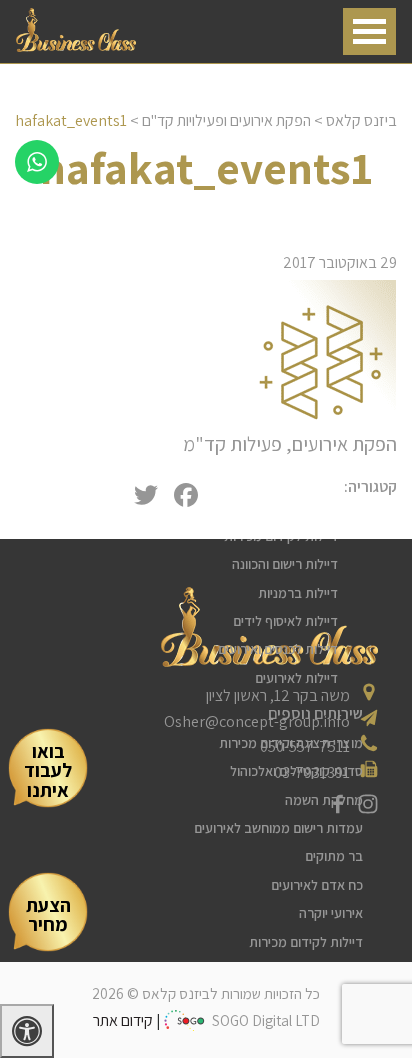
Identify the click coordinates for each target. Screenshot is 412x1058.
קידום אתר (123, 1020)
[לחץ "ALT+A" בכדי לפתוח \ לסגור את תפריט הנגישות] (27, 1031)
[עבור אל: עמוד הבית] (76, 46)
